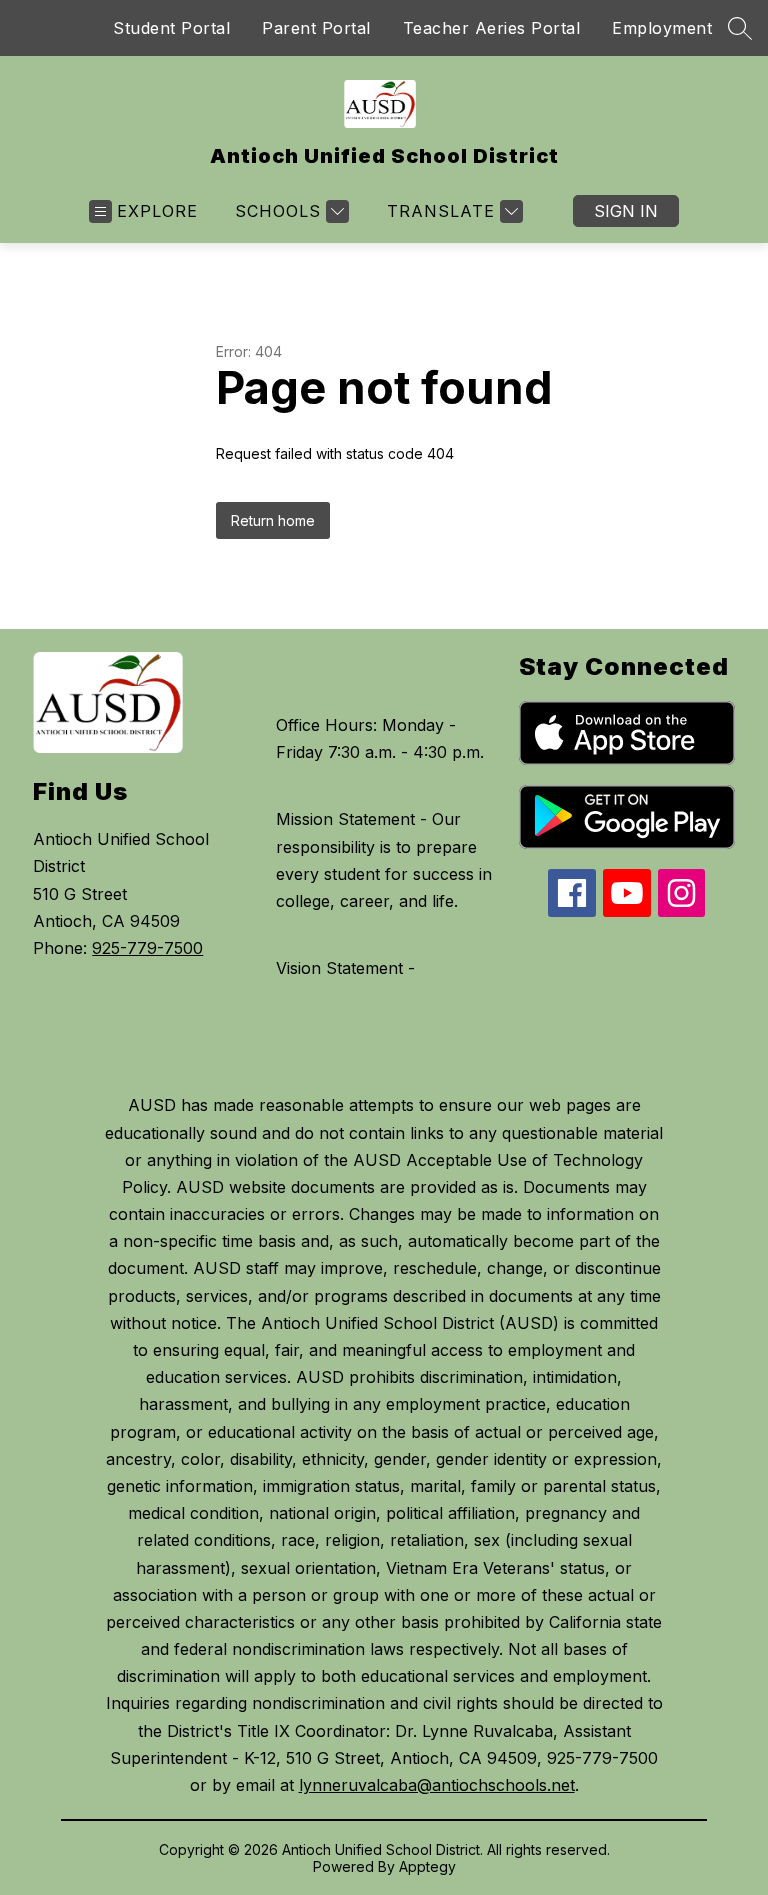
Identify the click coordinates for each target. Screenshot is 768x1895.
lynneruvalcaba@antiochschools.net (437, 1785)
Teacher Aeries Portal (492, 28)
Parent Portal (316, 28)
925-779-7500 (147, 948)
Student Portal (171, 28)
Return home (273, 520)
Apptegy (427, 1866)
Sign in (626, 211)
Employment (662, 28)
